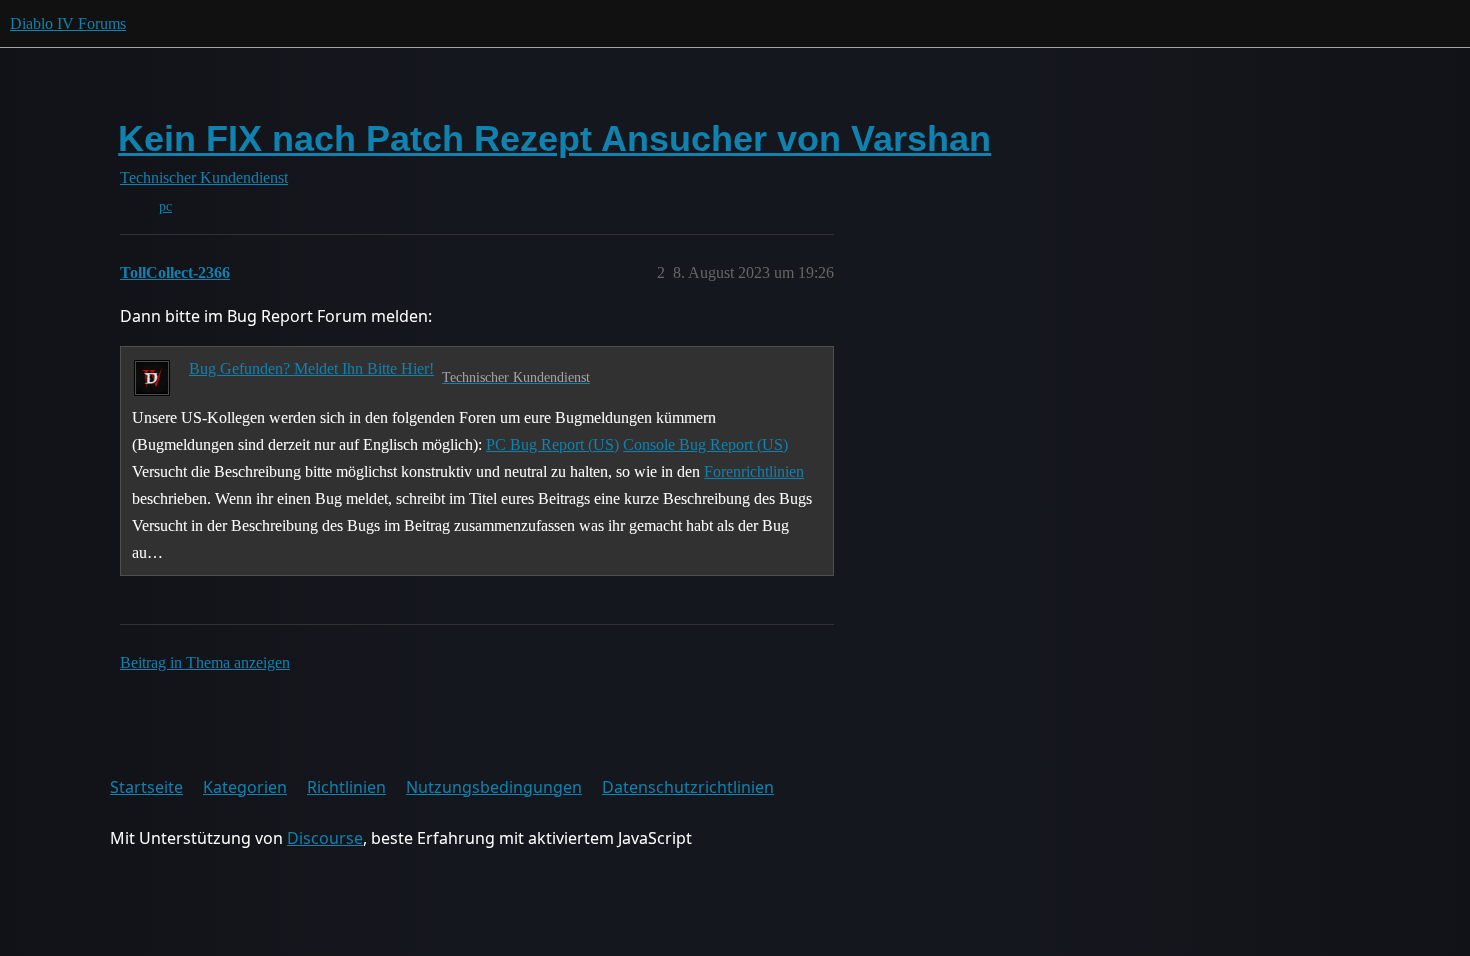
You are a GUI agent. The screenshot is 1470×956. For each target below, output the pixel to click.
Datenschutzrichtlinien (688, 787)
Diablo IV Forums (68, 23)
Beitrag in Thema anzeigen (205, 662)
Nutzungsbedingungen (494, 787)
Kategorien (245, 787)
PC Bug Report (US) (552, 444)
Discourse (325, 838)
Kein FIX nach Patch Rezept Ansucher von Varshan (554, 138)
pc (165, 206)
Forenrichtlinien (754, 471)
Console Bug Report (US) (705, 444)
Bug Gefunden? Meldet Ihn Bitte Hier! (311, 368)
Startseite (146, 787)
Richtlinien (346, 787)
